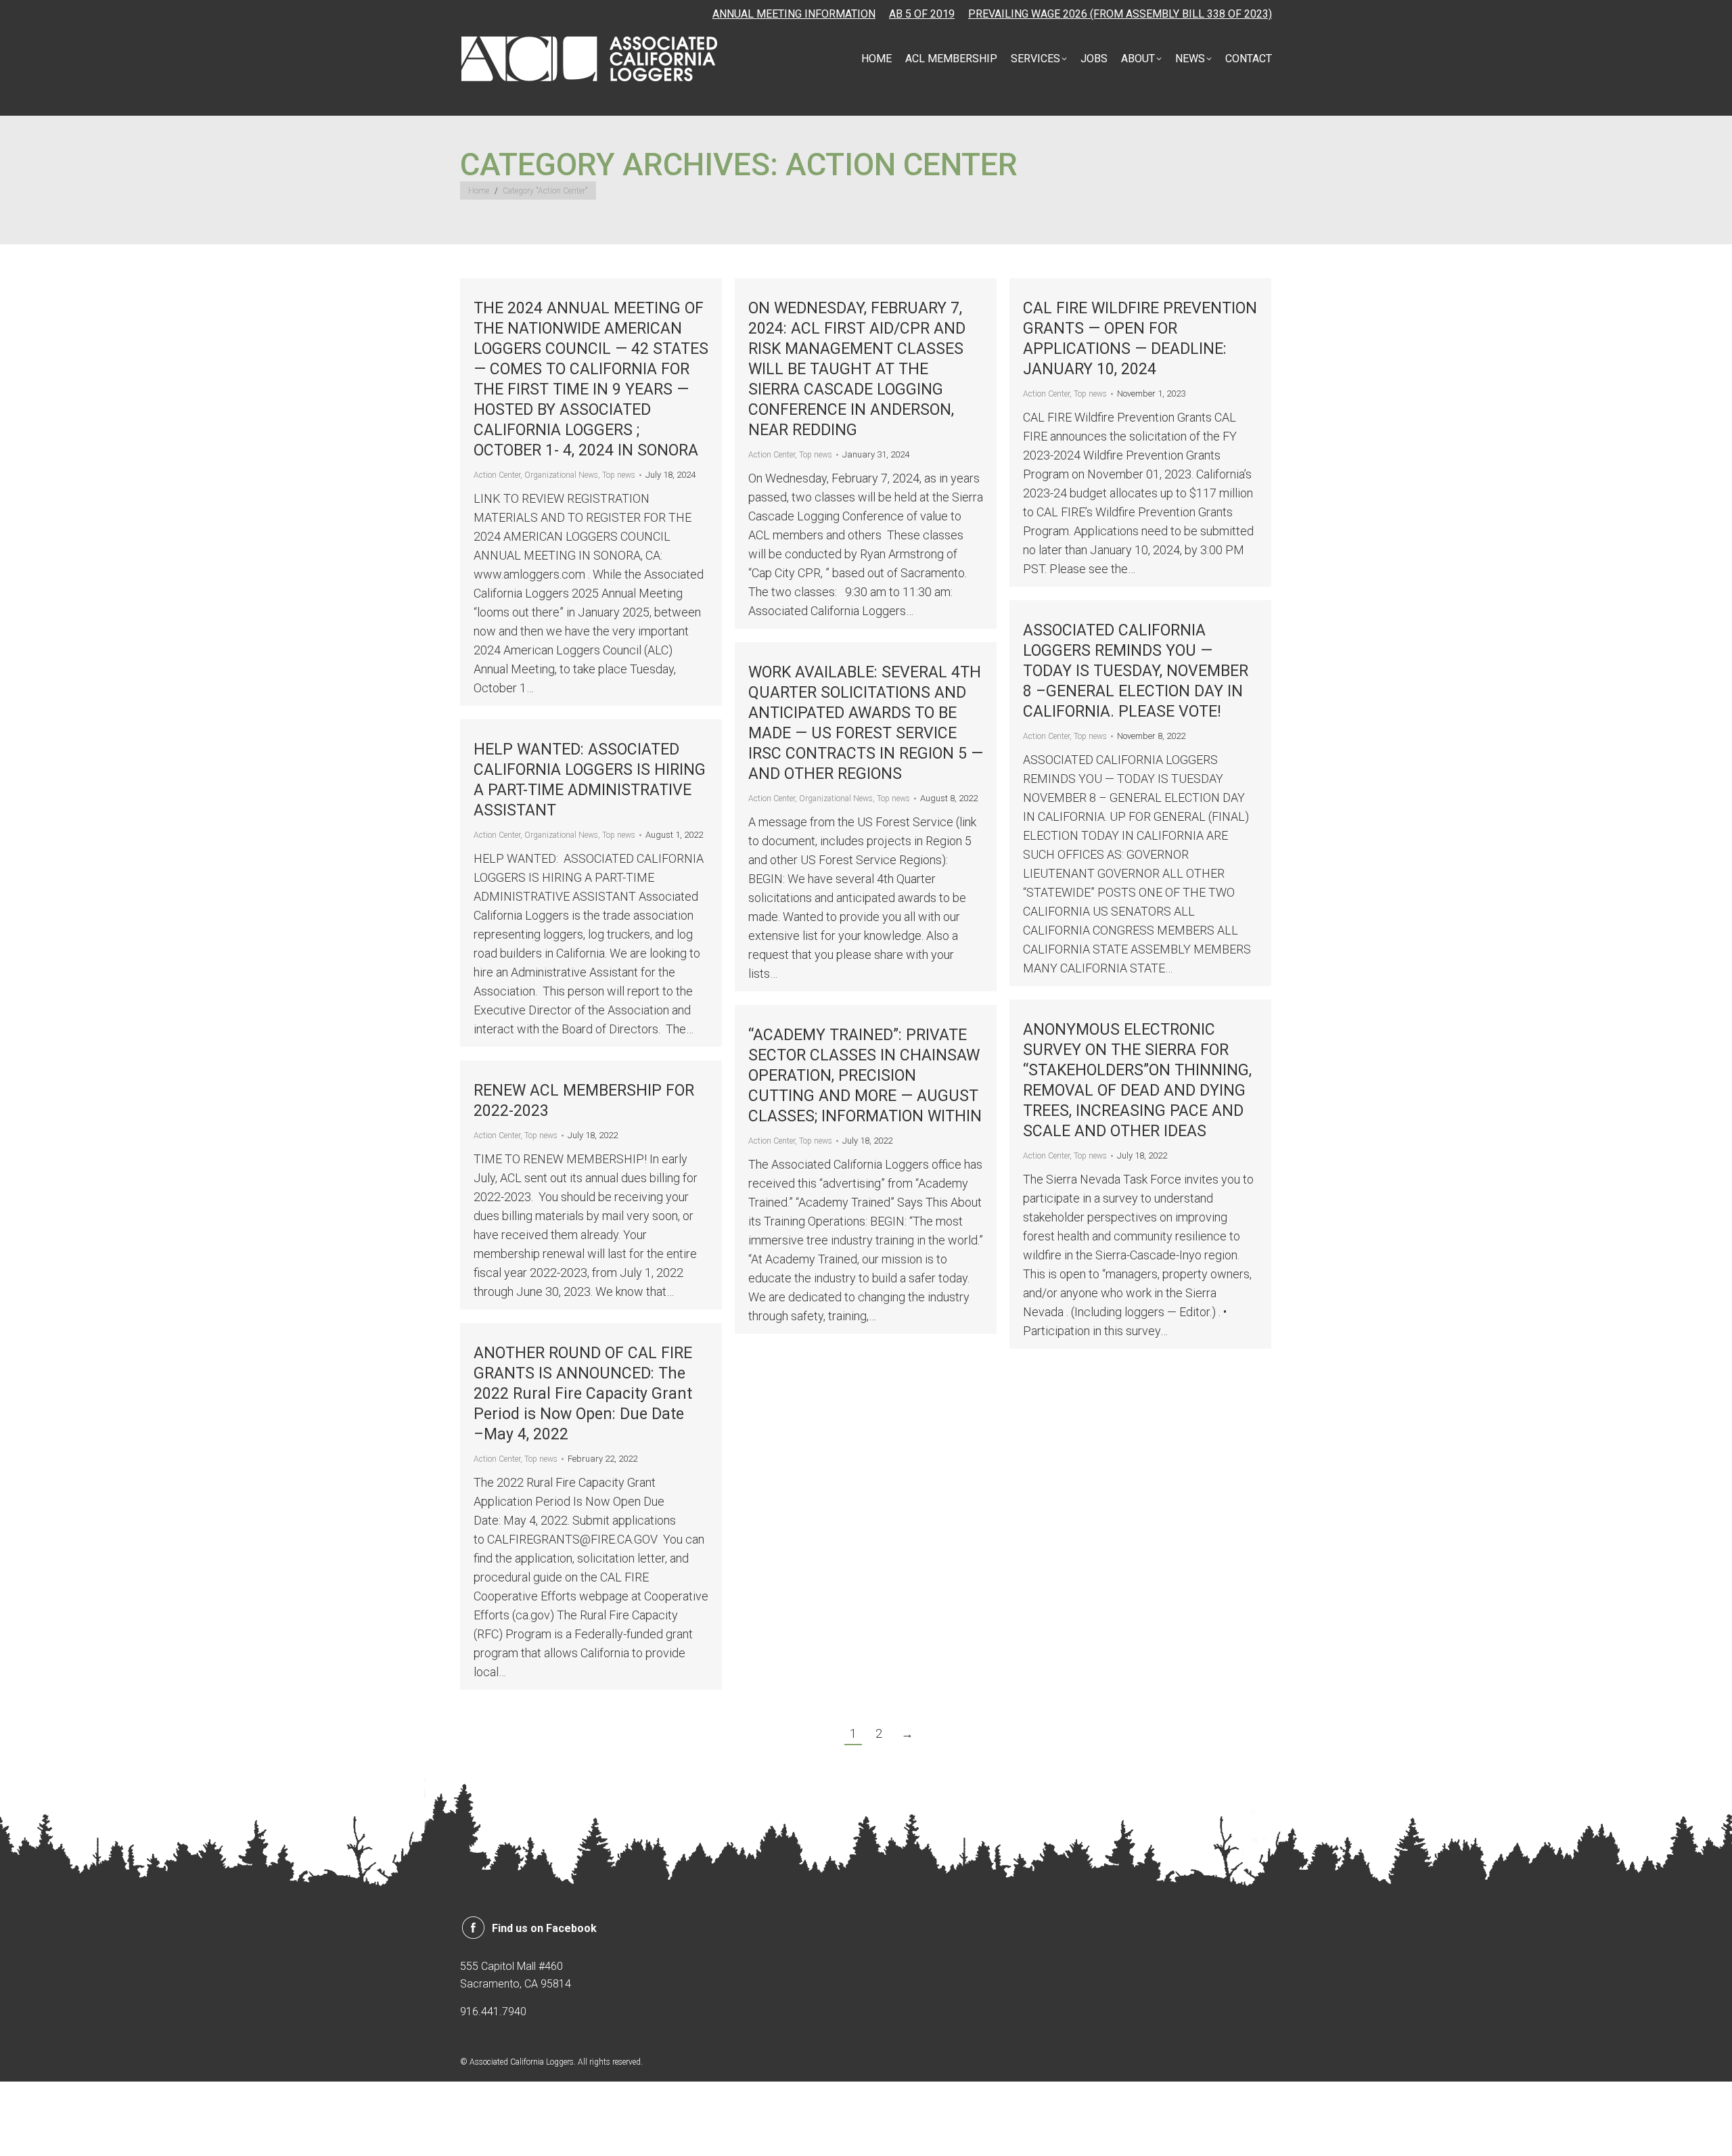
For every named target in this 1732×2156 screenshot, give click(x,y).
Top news (619, 475)
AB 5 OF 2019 (922, 14)
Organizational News (561, 475)
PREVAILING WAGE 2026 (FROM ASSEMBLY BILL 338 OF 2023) (1120, 14)
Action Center (497, 475)
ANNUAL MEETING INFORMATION (794, 14)
